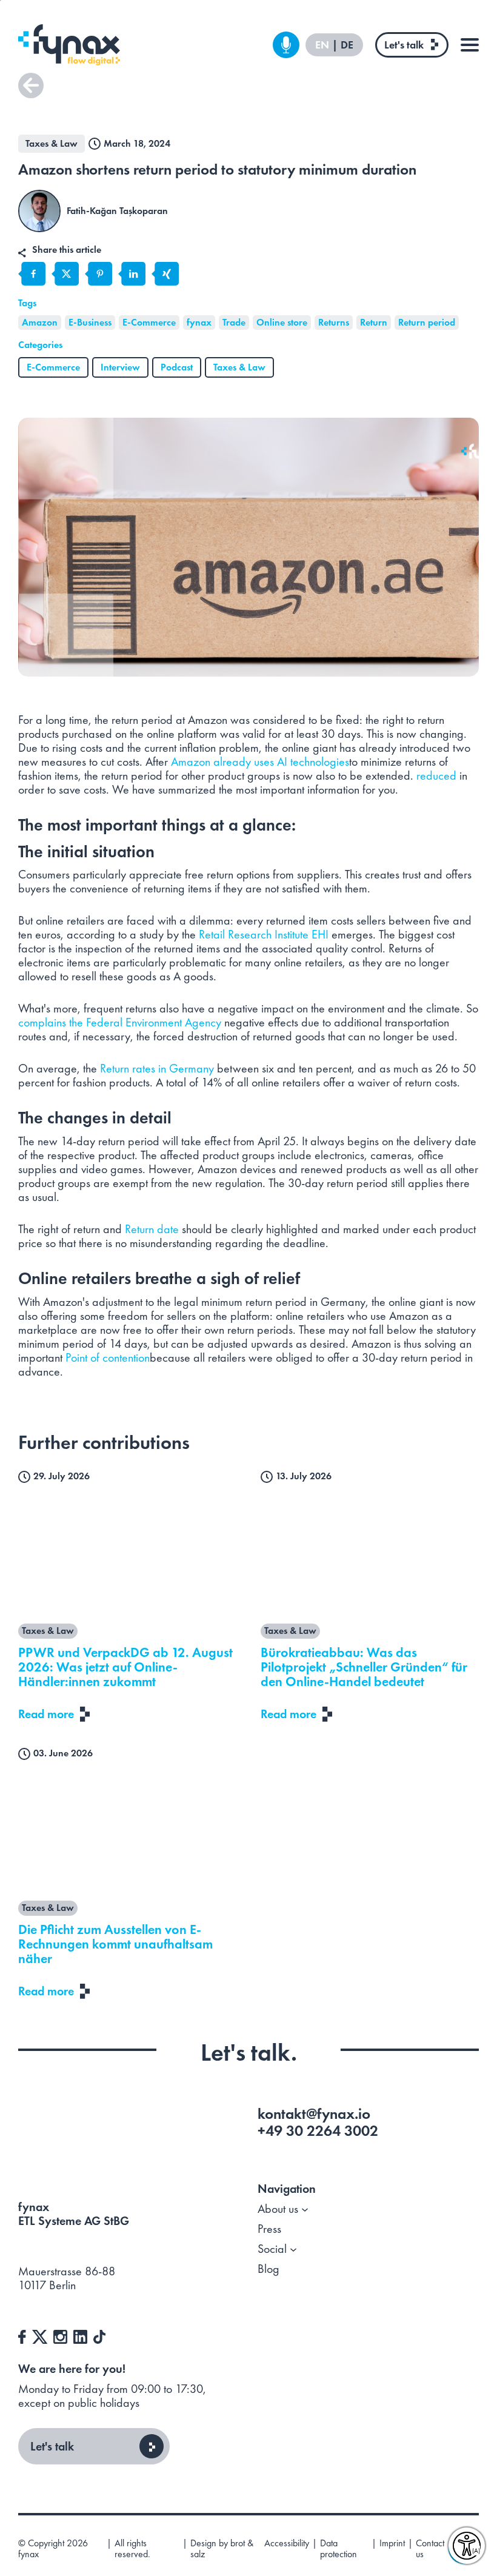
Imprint (392, 2544)
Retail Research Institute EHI (264, 934)
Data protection (339, 2549)
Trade (234, 322)
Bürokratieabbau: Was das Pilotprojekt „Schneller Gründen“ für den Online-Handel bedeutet (364, 1667)
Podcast (177, 367)
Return (374, 322)
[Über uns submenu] (305, 2209)
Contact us (430, 2549)
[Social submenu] (293, 2249)
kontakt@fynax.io (314, 2114)
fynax (199, 322)
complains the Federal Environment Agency (120, 1022)
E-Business (90, 322)
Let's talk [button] (52, 2446)
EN (323, 45)
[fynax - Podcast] (286, 45)
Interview (120, 367)
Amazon (40, 322)
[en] (69, 45)
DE (347, 45)
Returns (334, 322)
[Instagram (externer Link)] (60, 2335)
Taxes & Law (239, 367)
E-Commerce (149, 322)
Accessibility (287, 2544)
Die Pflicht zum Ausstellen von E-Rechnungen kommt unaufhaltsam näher (115, 1944)
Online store (282, 322)
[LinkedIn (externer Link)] (80, 2335)
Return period (427, 322)
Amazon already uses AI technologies (260, 761)
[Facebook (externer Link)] (22, 2335)
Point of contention (108, 1357)
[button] (31, 85)
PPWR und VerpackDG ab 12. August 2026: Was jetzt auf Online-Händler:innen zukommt (125, 1667)
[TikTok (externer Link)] (99, 2335)
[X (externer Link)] (40, 2335)
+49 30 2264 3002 (318, 2131)
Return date (153, 1229)
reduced (436, 775)
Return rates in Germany (157, 1068)
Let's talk (404, 45)
